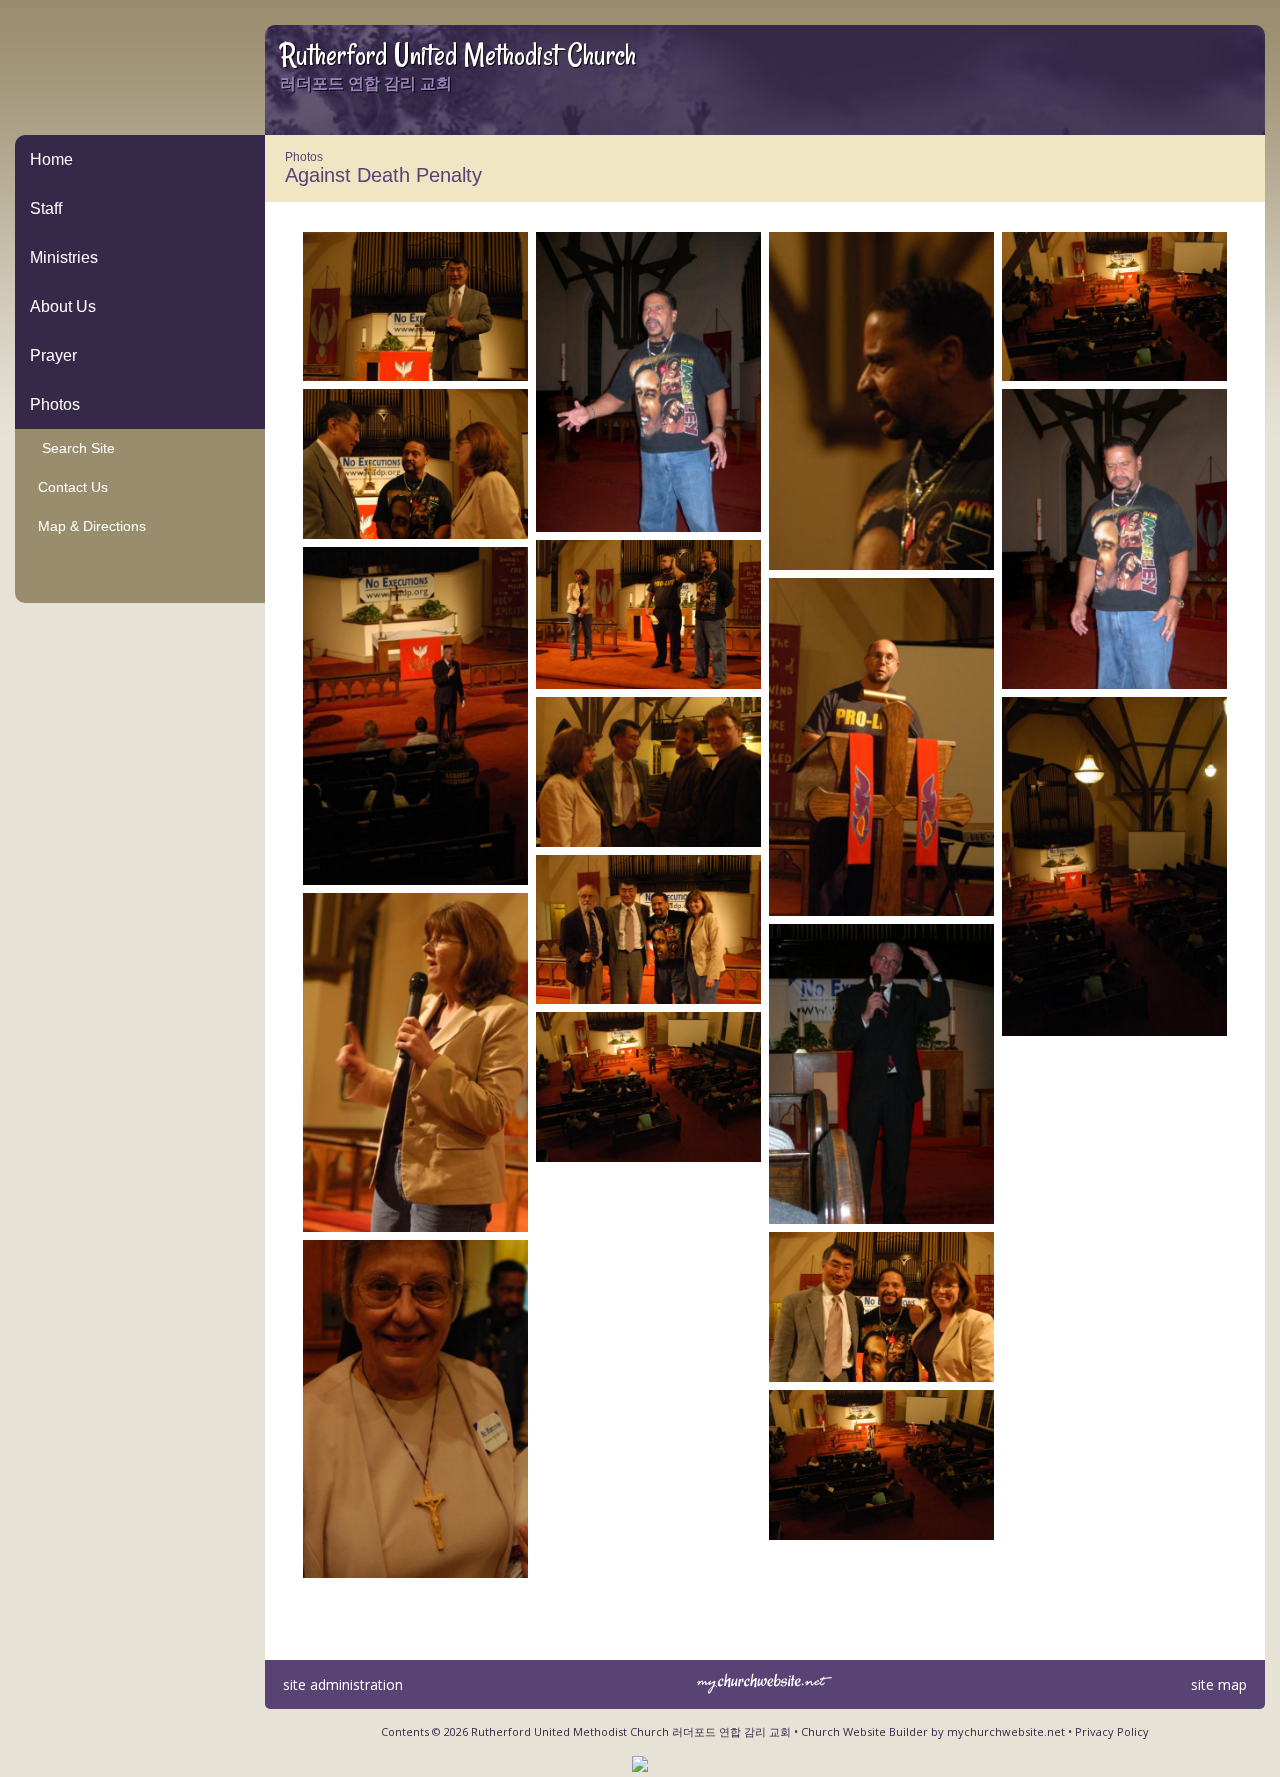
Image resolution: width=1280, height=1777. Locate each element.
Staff (46, 208)
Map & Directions (88, 526)
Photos (55, 404)
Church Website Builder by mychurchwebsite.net (933, 1731)
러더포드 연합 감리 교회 (366, 83)
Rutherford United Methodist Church (458, 54)
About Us (63, 306)
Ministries (64, 257)
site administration (343, 1684)
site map (1219, 1684)
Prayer (53, 355)
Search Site (72, 448)
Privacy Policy (1112, 1731)
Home (51, 159)
